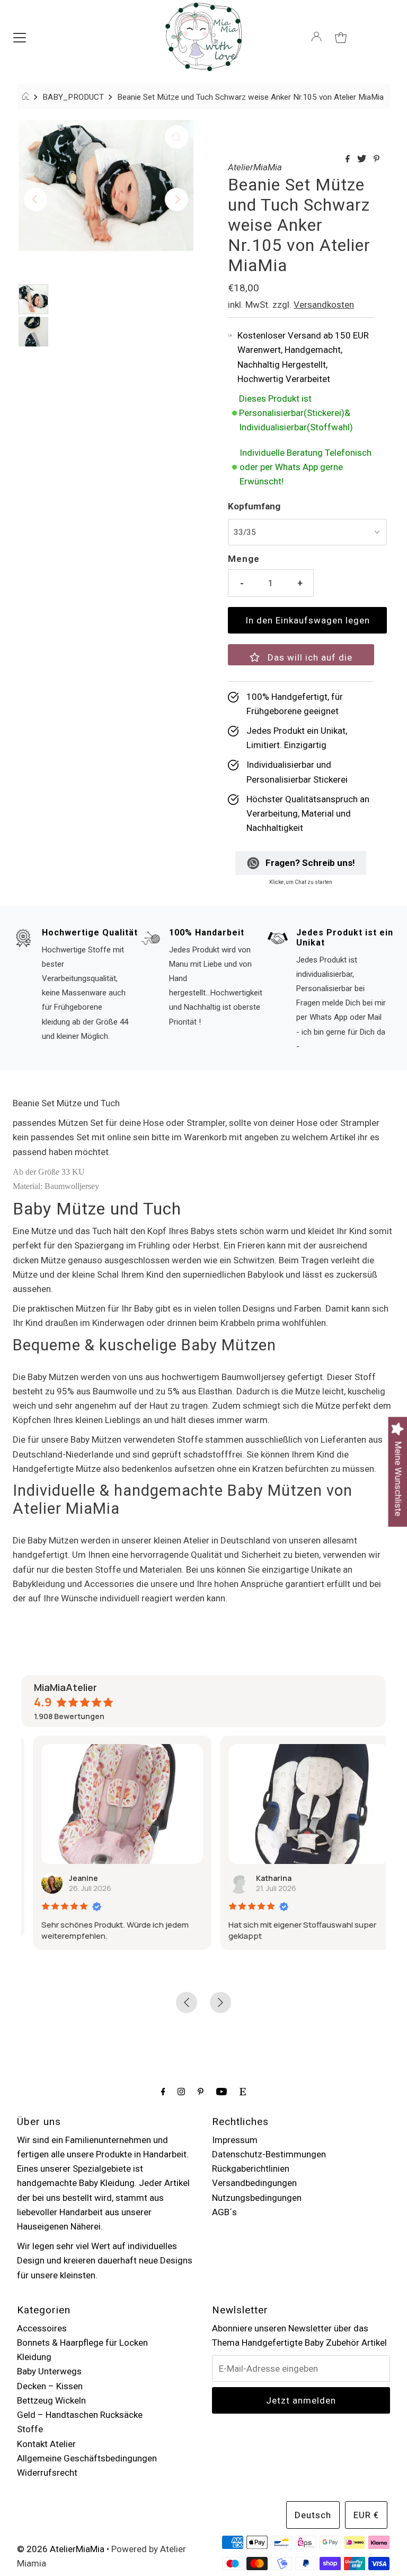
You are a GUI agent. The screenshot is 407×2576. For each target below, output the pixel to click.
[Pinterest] (201, 2091)
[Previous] (36, 200)
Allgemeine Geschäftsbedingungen (87, 2458)
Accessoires (42, 2328)
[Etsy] (243, 2091)
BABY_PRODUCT (73, 97)
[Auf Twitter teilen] (363, 159)
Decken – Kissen (50, 2386)
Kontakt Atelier (46, 2444)
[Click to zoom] (176, 137)
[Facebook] (163, 2091)
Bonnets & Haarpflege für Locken (82, 2343)
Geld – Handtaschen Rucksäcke (80, 2415)
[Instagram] (181, 2091)
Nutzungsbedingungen (257, 2198)
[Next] (176, 200)
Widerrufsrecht (47, 2473)
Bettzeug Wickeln (51, 2400)
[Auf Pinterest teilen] (377, 159)
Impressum (235, 2140)
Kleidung (34, 2357)
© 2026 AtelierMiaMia (61, 2549)
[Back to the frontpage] (27, 97)
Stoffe (30, 2429)
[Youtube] (222, 2091)
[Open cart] (341, 37)
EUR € (366, 2515)
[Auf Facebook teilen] (349, 159)
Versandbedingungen (254, 2183)
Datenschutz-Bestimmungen (269, 2154)
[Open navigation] (20, 37)
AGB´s (224, 2212)
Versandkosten (324, 305)
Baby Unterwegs (49, 2371)
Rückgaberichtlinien (251, 2169)
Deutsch (313, 2515)
